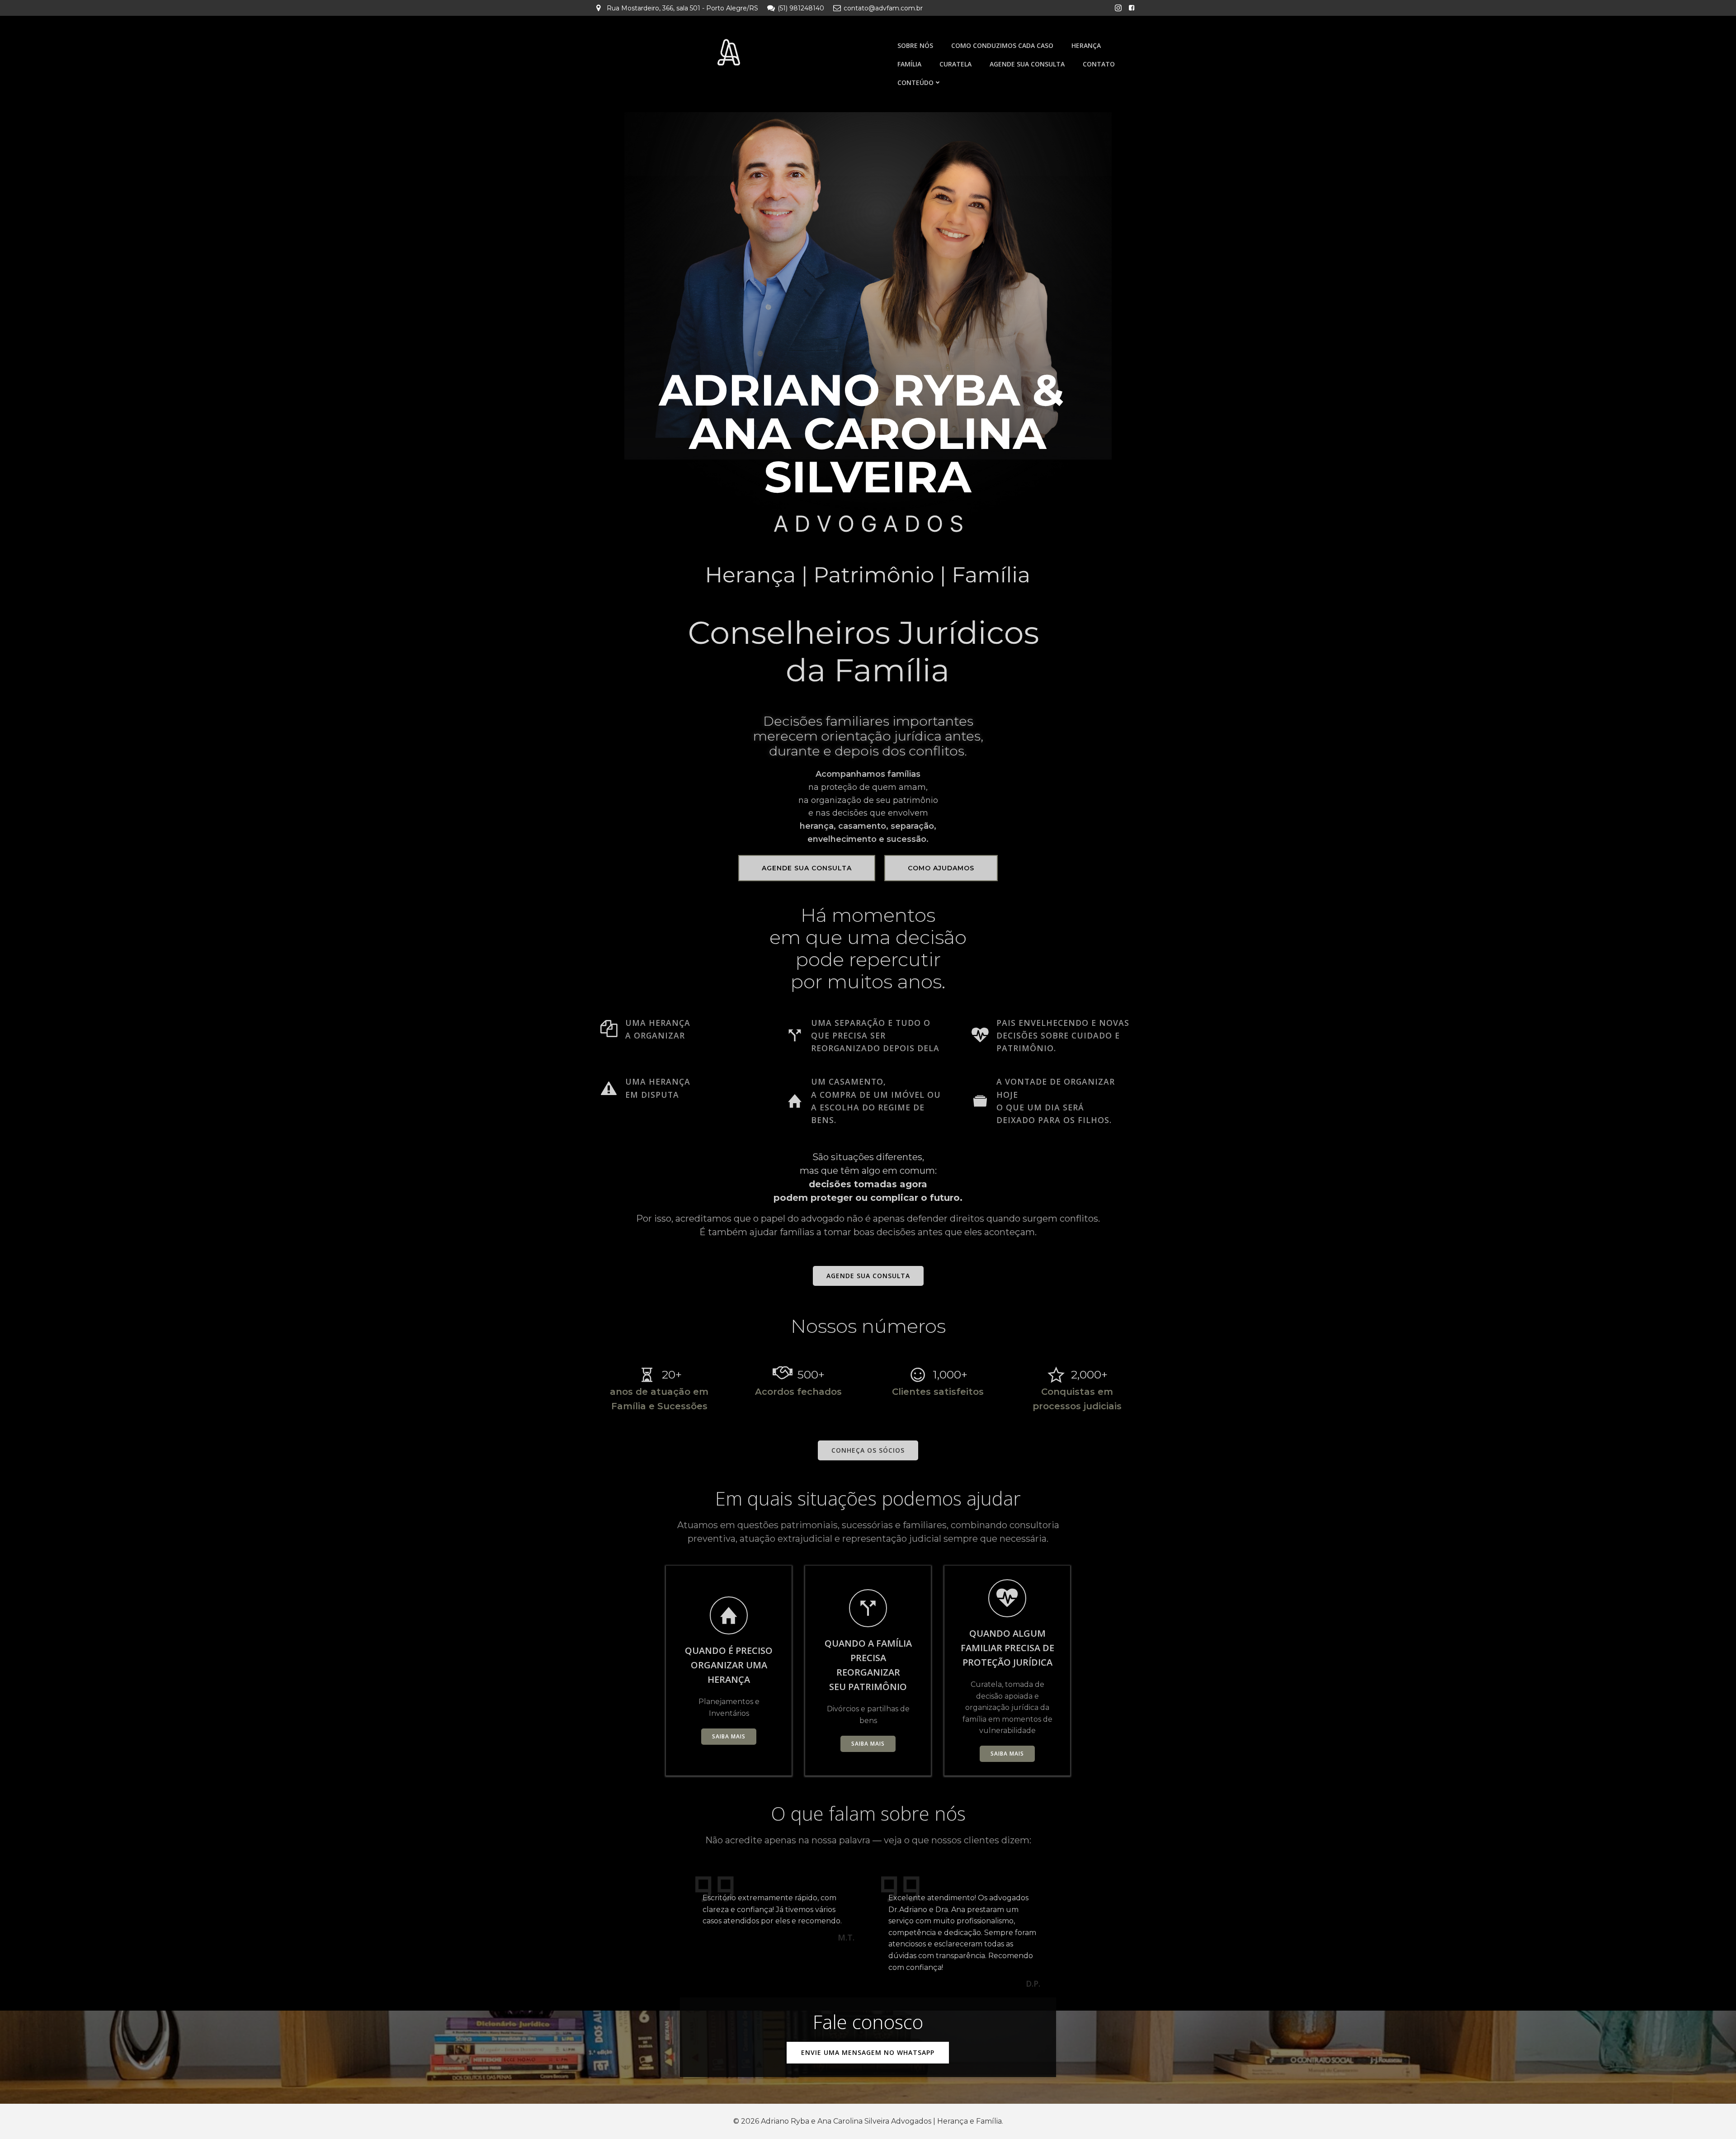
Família (909, 64)
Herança (1086, 45)
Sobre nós (915, 45)
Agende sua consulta (1027, 64)
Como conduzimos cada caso (1002, 45)
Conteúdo (915, 83)
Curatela (955, 64)
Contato (1099, 64)
